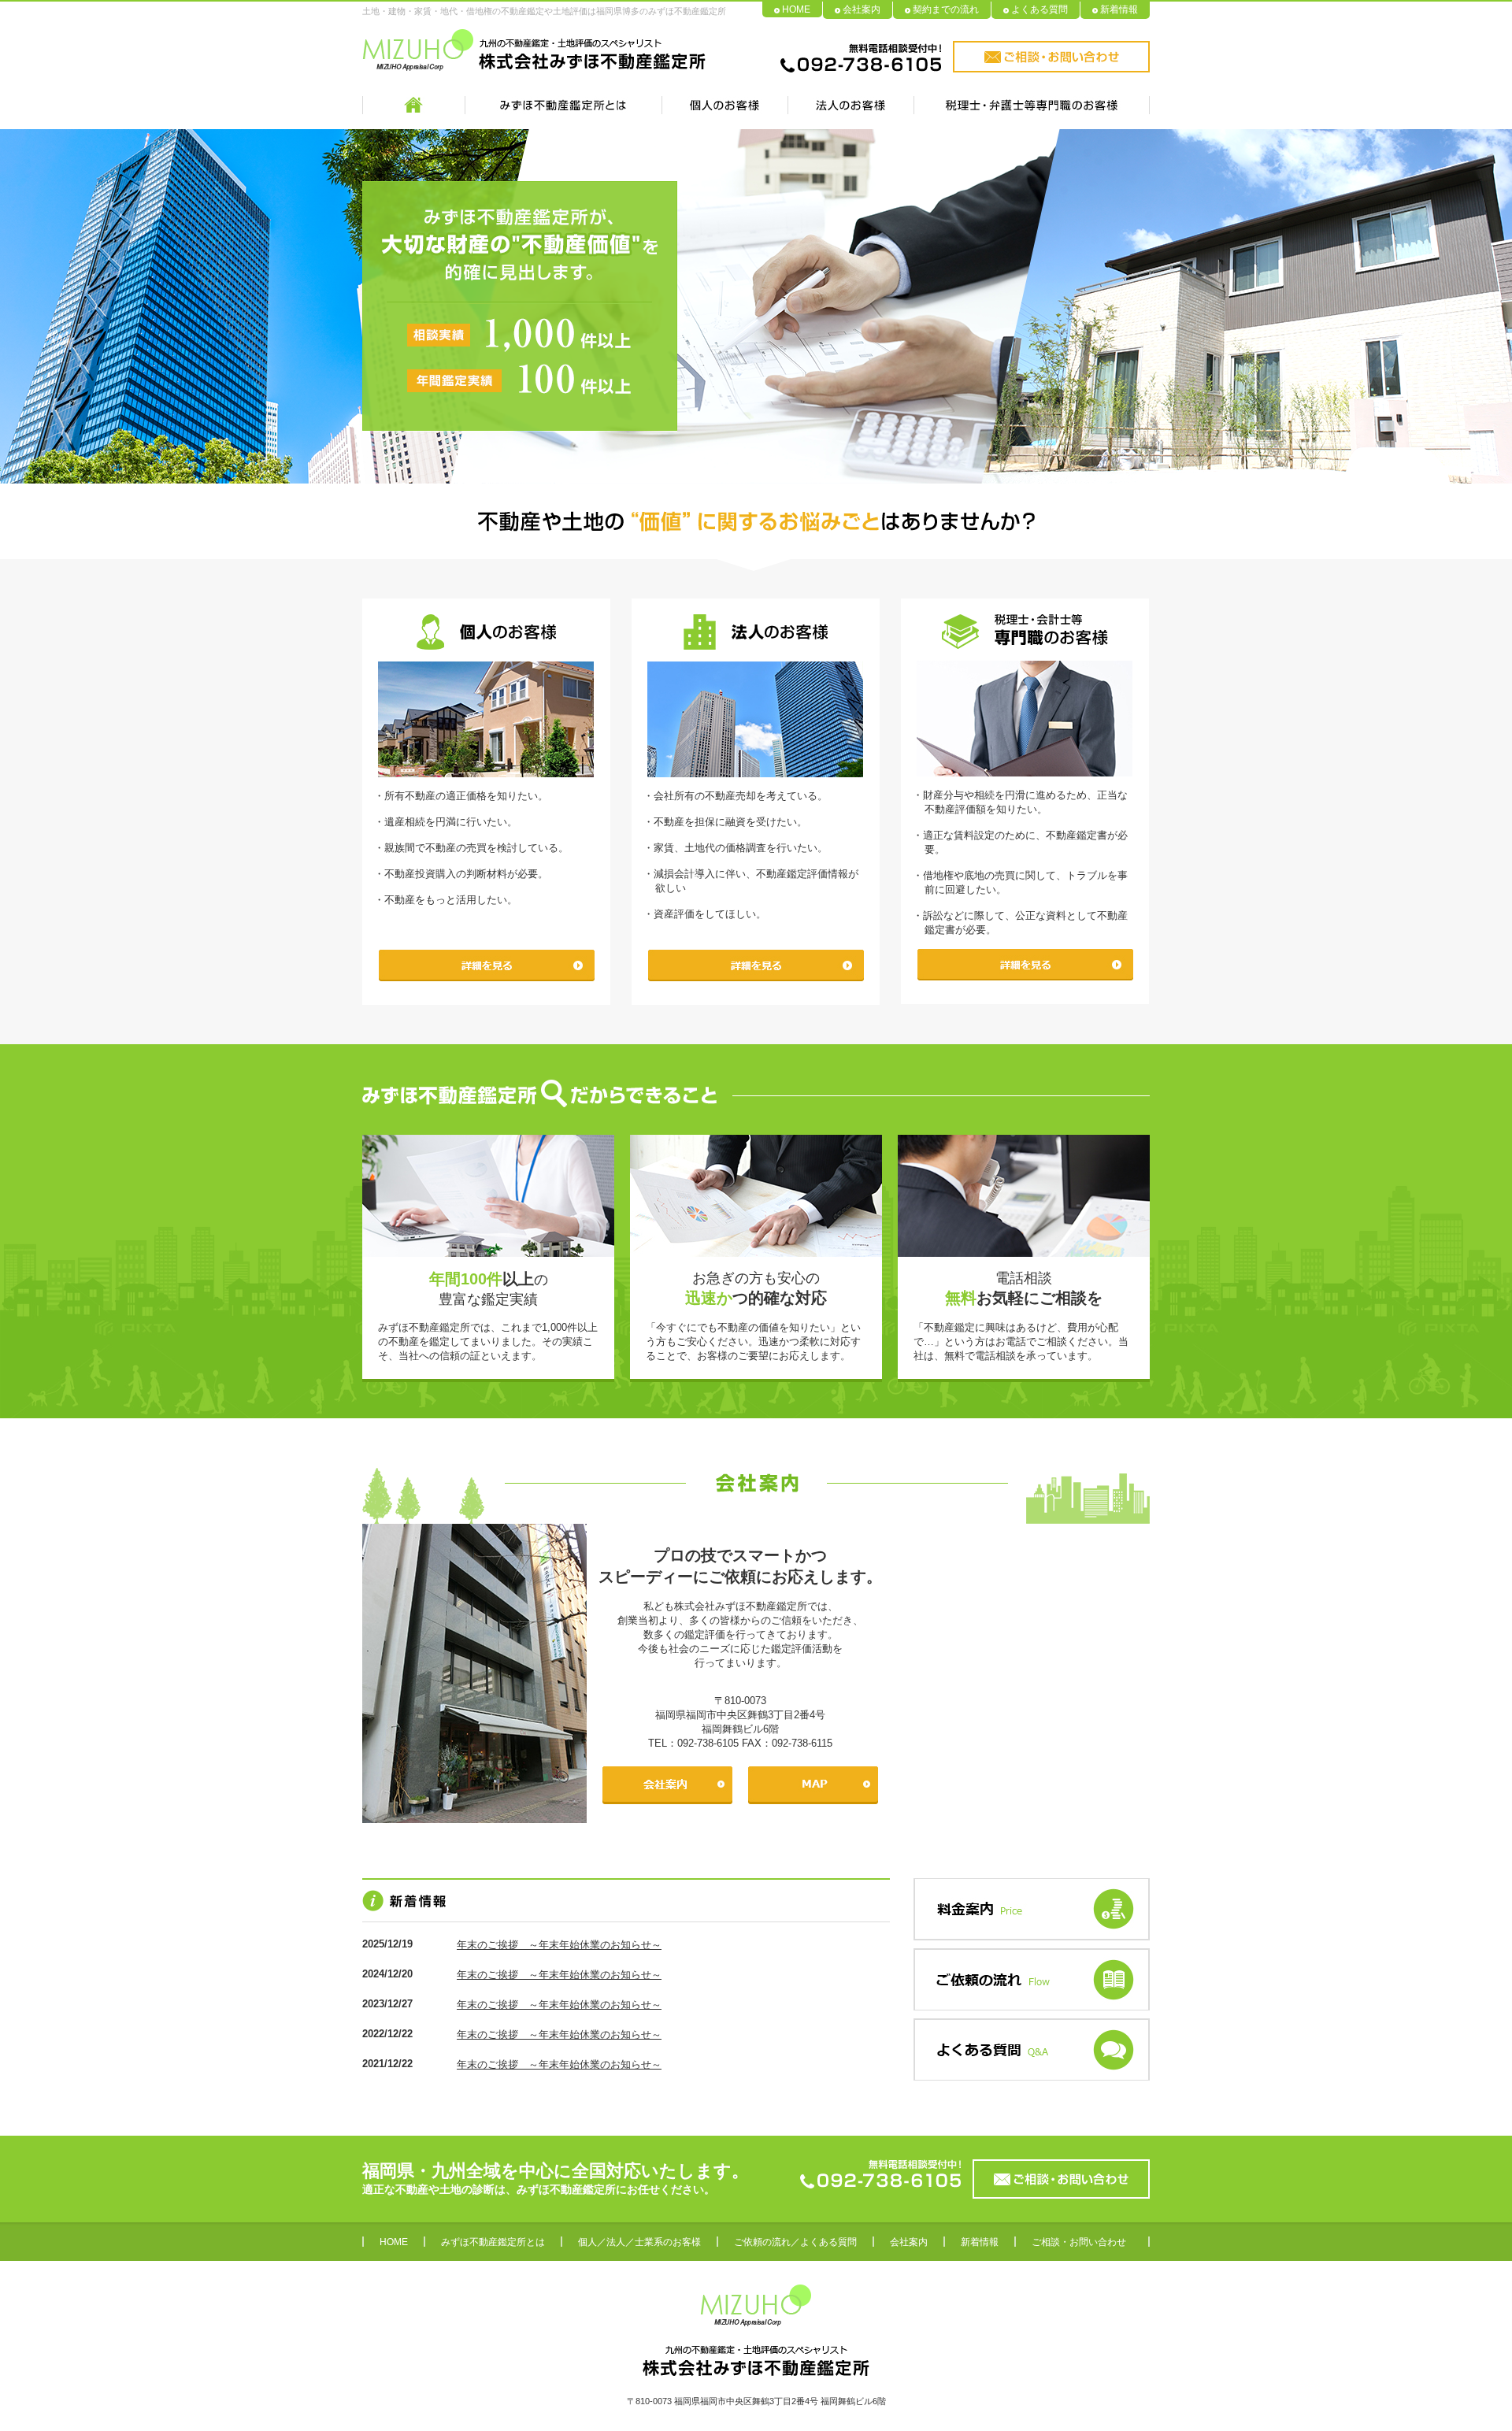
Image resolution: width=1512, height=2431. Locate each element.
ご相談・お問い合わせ (1079, 2242)
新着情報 (1119, 9)
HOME (796, 9)
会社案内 (862, 9)
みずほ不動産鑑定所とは (493, 2242)
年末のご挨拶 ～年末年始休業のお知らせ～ (559, 1945)
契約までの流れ (946, 9)
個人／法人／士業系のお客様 (639, 2242)
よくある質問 (1039, 9)
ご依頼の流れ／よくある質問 (795, 2242)
